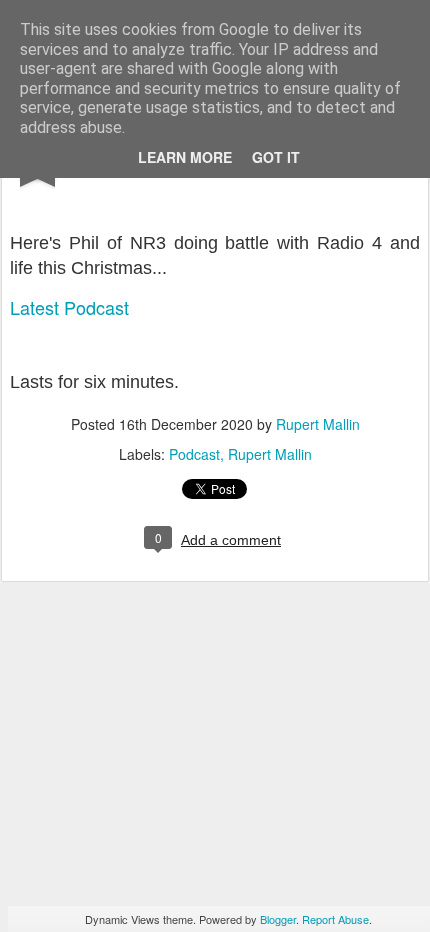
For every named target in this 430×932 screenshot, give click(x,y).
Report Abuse (335, 919)
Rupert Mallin (318, 424)
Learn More (185, 157)
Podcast (194, 454)
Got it (276, 157)
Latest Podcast (69, 307)
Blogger (278, 919)
